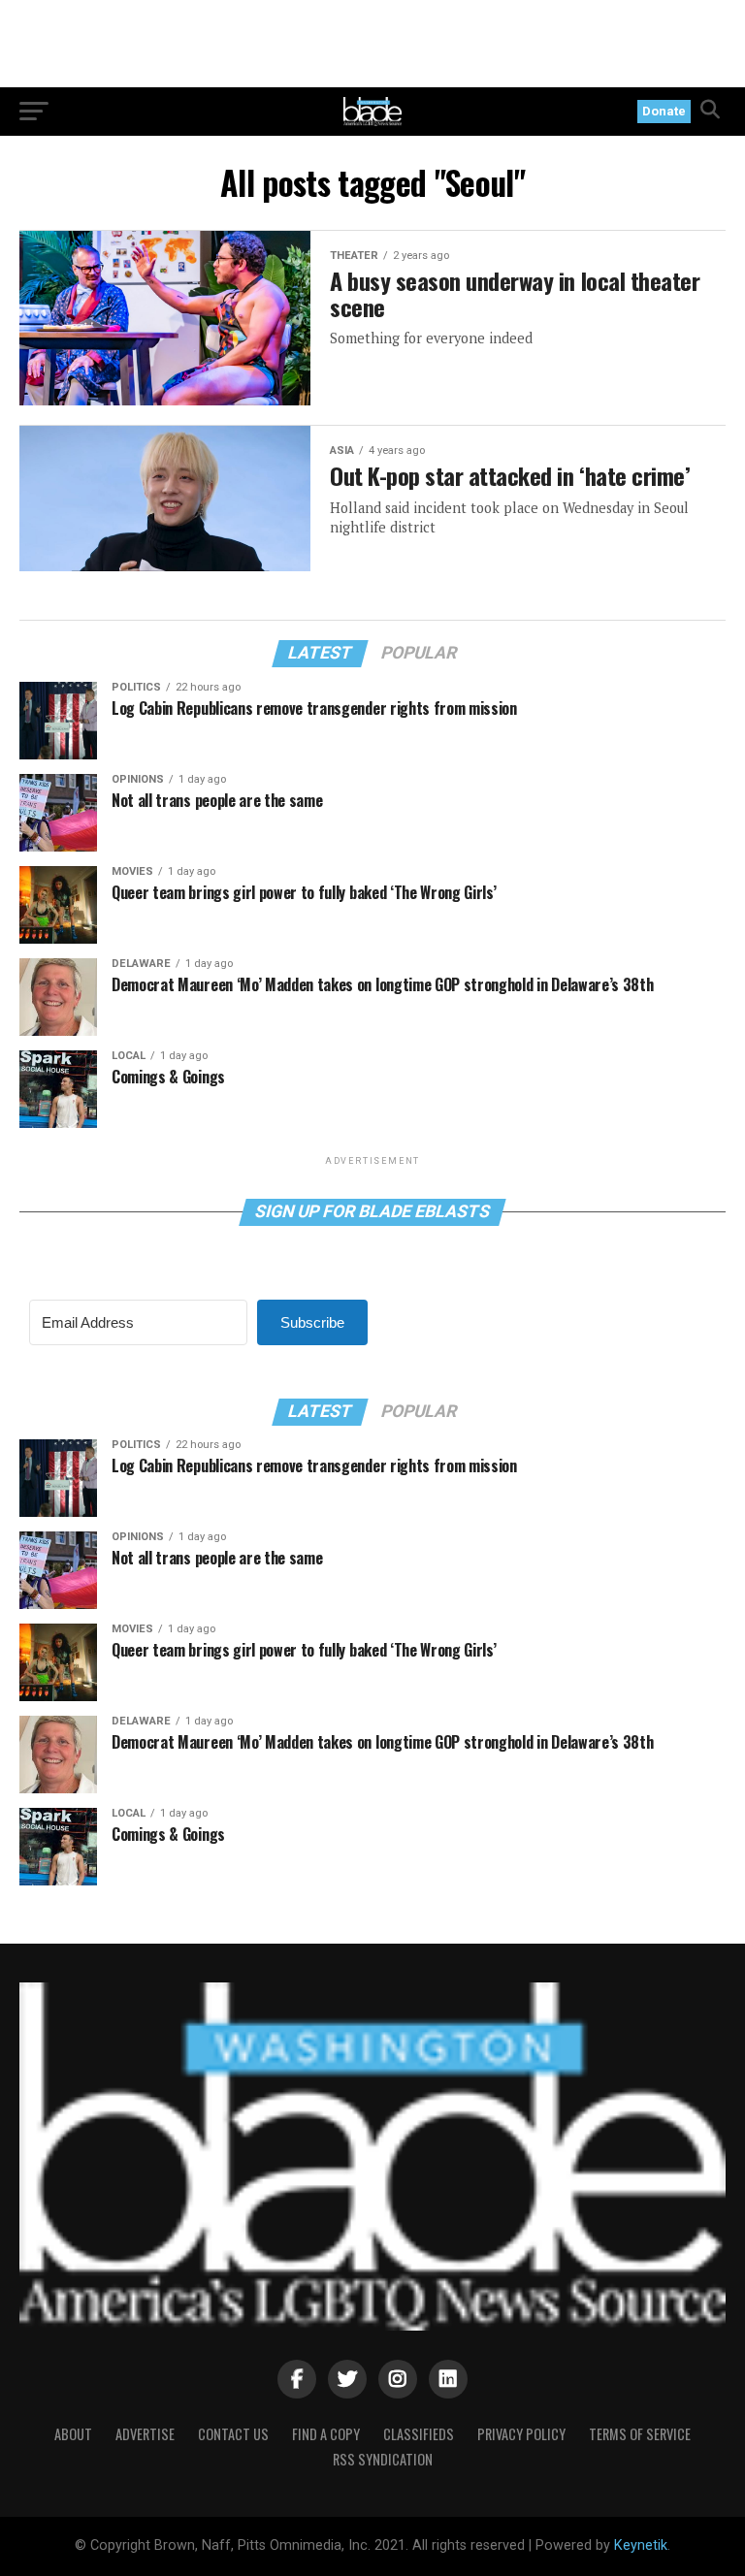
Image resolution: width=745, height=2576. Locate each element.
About (73, 2434)
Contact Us (233, 2434)
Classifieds (419, 2434)
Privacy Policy (521, 2434)
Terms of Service (640, 2434)
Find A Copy (326, 2434)
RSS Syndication (383, 2459)
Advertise (145, 2434)
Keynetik (641, 2545)
